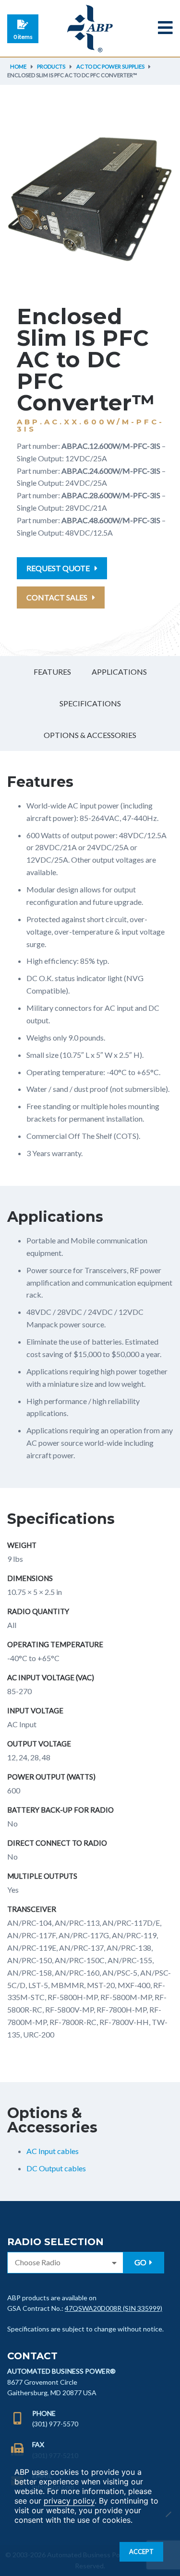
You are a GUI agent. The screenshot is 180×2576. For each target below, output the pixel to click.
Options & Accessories (90, 735)
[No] (168, 2514)
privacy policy (69, 2501)
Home (18, 66)
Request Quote (58, 568)
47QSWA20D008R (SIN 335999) (114, 2308)
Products (51, 66)
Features (52, 672)
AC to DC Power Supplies (110, 66)
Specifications (90, 703)
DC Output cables (56, 2168)
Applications (119, 672)
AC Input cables (53, 2151)
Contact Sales (57, 597)
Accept (141, 2552)
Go (141, 2262)
